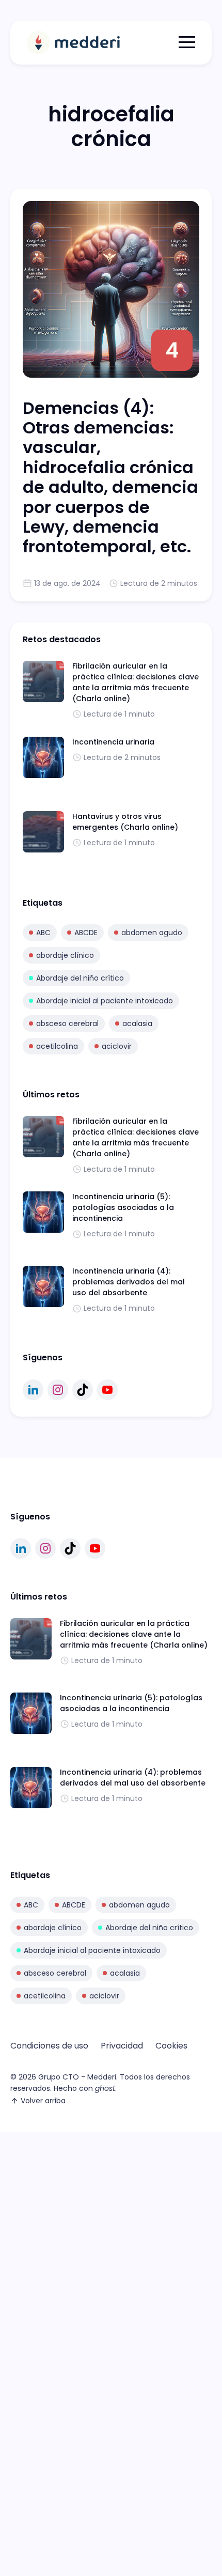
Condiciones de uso (49, 2046)
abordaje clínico (65, 955)
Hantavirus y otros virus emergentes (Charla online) (125, 822)
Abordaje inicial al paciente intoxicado (105, 1001)
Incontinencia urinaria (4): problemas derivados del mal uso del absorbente (129, 1282)
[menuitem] (49, 2046)
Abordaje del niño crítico (80, 978)
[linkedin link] (33, 1390)
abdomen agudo (152, 933)
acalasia (137, 1023)
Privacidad (122, 2046)
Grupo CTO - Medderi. (78, 2077)
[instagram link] (58, 1390)
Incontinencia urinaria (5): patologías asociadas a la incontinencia (123, 1207)
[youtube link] (107, 1390)
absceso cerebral (67, 1023)
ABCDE (86, 933)
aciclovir (117, 1046)
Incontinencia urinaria (113, 742)
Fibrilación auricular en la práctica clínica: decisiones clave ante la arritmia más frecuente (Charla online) (136, 682)
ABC (43, 933)
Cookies (171, 2046)
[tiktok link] (83, 1390)
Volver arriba (43, 2101)
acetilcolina (57, 1046)
